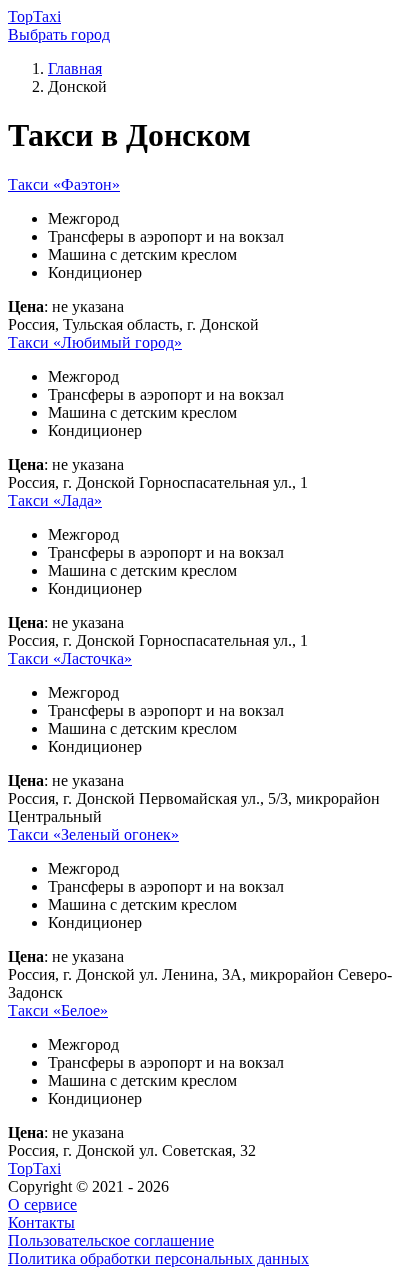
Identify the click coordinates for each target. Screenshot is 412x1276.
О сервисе (42, 1204)
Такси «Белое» (58, 1010)
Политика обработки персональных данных (158, 1258)
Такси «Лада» (55, 500)
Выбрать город (59, 34)
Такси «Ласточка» (70, 658)
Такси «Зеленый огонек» (93, 834)
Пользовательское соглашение (111, 1240)
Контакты (41, 1222)
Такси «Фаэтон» (64, 184)
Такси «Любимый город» (95, 342)
